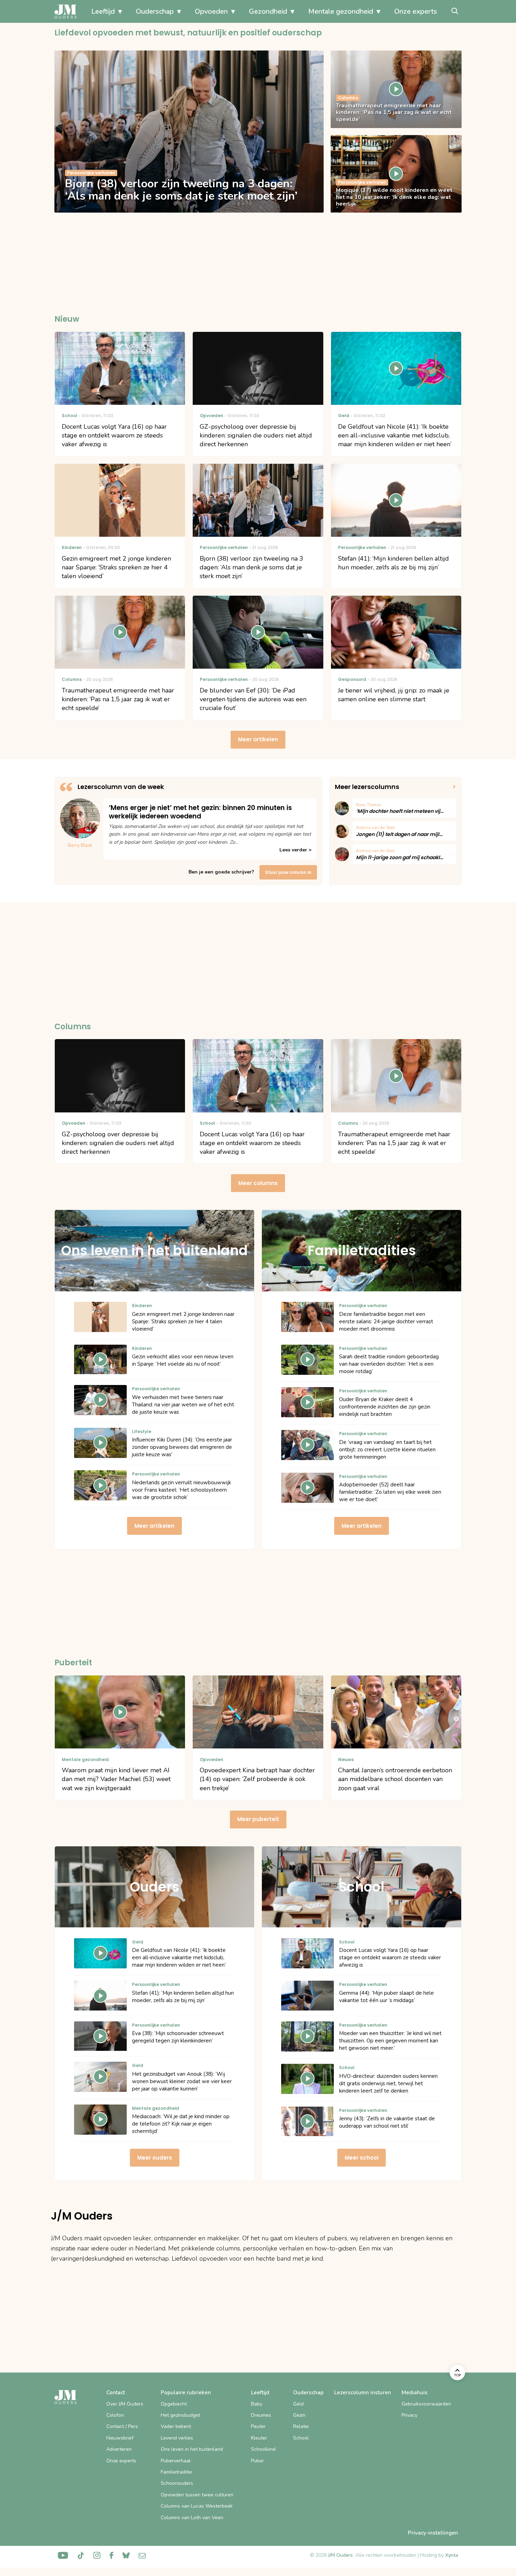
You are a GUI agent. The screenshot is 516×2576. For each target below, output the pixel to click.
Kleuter (259, 2438)
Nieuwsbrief (120, 2438)
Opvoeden (211, 11)
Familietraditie (176, 2472)
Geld (298, 2404)
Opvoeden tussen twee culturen (197, 2495)
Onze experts (416, 11)
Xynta (452, 2555)
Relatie (301, 2426)
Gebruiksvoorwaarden (426, 2404)
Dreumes (261, 2415)
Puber (257, 2461)
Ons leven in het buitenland (192, 2449)
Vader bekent (176, 2426)
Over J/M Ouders (125, 2404)
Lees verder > (295, 850)
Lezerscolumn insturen (363, 2393)
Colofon (115, 2415)
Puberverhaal (176, 2461)
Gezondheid (268, 11)
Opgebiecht (174, 2404)
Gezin (299, 2415)
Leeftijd (103, 11)
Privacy (409, 2415)
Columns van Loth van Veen (192, 2518)
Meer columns (258, 1183)
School (301, 2438)
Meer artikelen (258, 739)
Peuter (258, 2426)
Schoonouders (177, 2483)
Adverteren (119, 2449)
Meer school (362, 2158)
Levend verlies (177, 2438)
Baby (257, 2404)
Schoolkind (263, 2449)
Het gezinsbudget (180, 2415)
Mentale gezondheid (341, 11)
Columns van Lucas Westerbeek (197, 2506)
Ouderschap (155, 11)
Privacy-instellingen (433, 2533)
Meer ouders (155, 2158)
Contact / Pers (122, 2426)
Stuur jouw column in (288, 872)
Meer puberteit (258, 1819)
